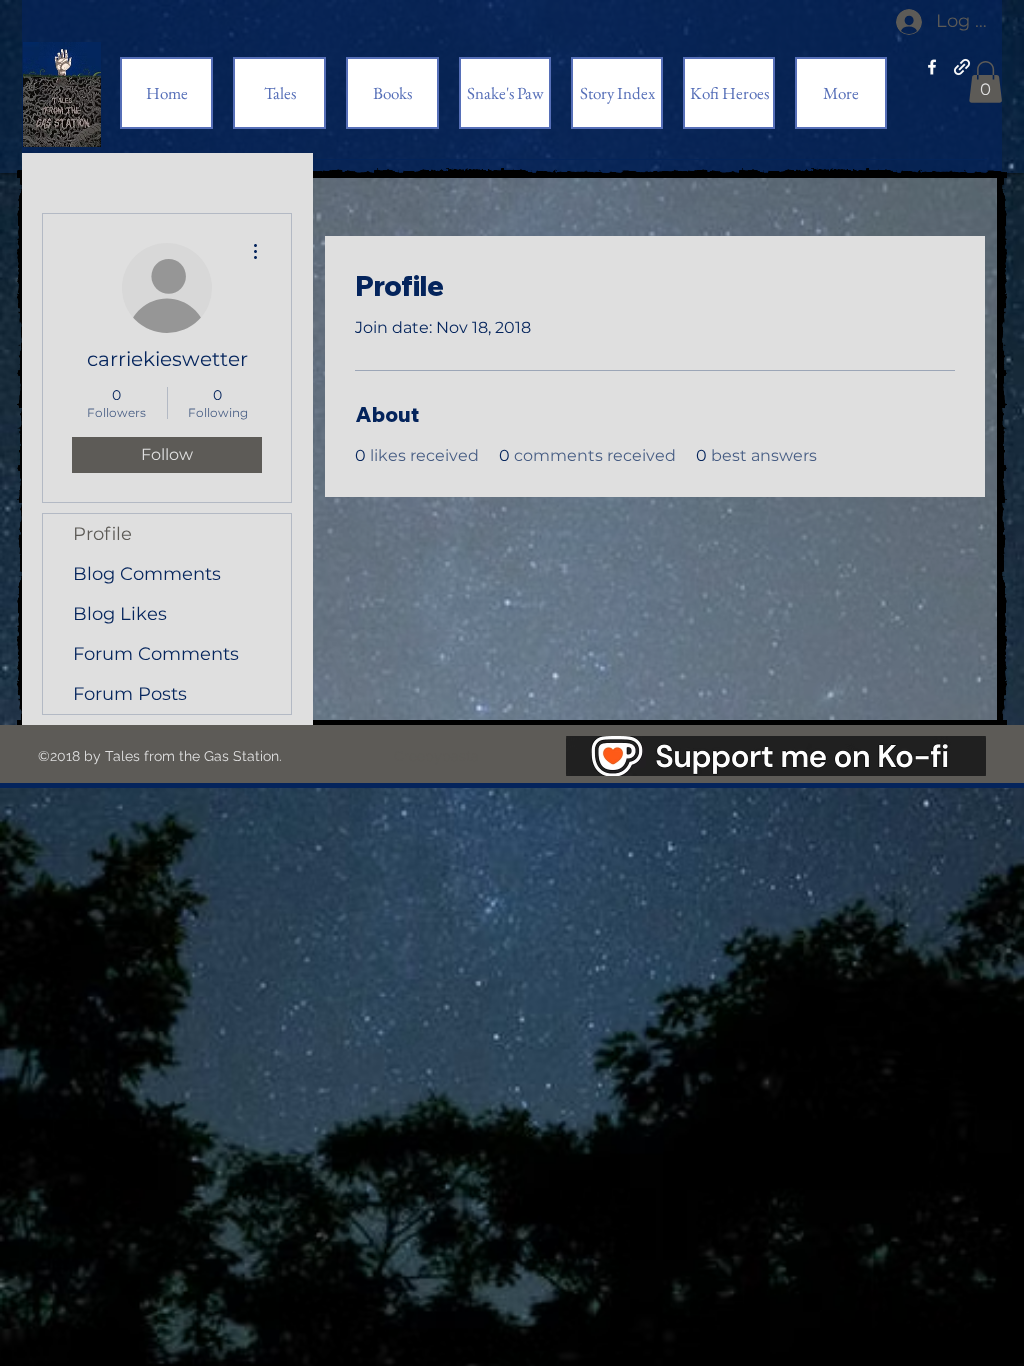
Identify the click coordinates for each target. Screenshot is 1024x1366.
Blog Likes (120, 614)
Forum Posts (130, 694)
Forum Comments (156, 654)
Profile (102, 534)
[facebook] (932, 67)
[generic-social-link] (962, 67)
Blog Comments (147, 574)
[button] (985, 82)
